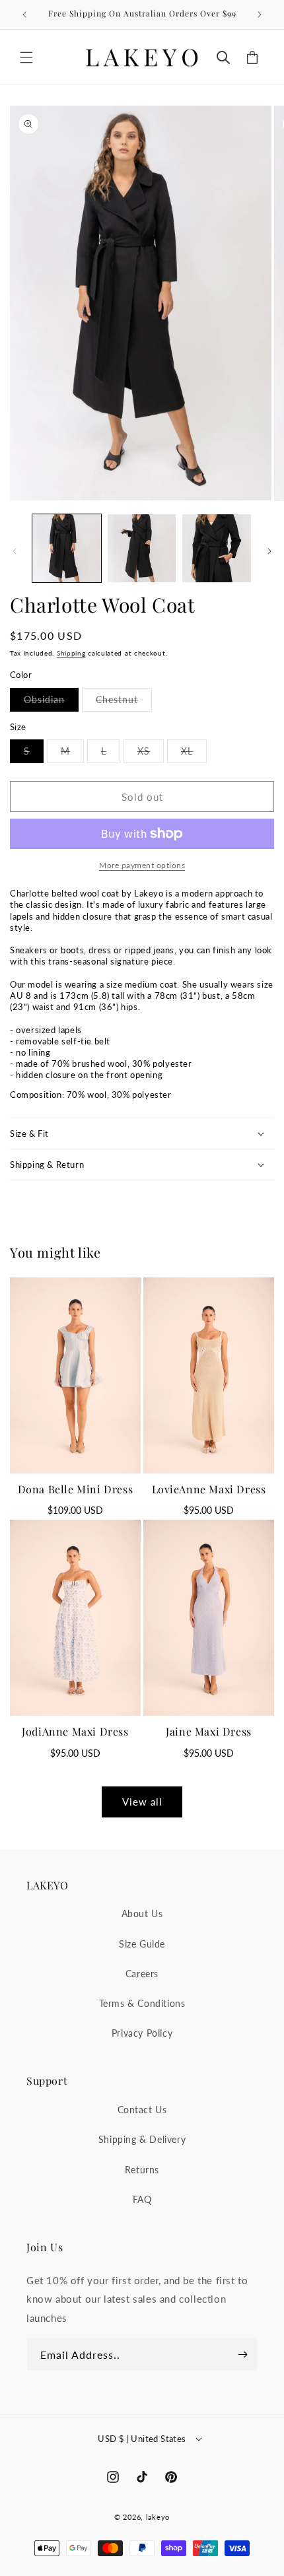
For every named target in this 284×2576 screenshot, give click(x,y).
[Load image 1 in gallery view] (67, 549)
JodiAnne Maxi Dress (75, 1731)
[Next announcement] (260, 15)
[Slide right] (269, 551)
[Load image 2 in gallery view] (142, 549)
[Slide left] (15, 551)
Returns (142, 2170)
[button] (26, 57)
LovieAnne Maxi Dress (209, 1489)
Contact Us (142, 2110)
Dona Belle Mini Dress (76, 1489)
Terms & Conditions (142, 2003)
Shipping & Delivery (142, 2139)
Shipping (71, 653)
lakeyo (158, 2517)
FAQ (142, 2199)
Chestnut (124, 702)
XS (151, 754)
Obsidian (51, 702)
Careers (142, 1974)
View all (142, 1802)
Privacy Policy (142, 2033)
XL (194, 754)
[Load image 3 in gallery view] (217, 549)
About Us (142, 1914)
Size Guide (142, 1944)
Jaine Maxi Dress (209, 1731)
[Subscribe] (242, 2354)
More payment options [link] (142, 865)
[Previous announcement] (24, 15)
